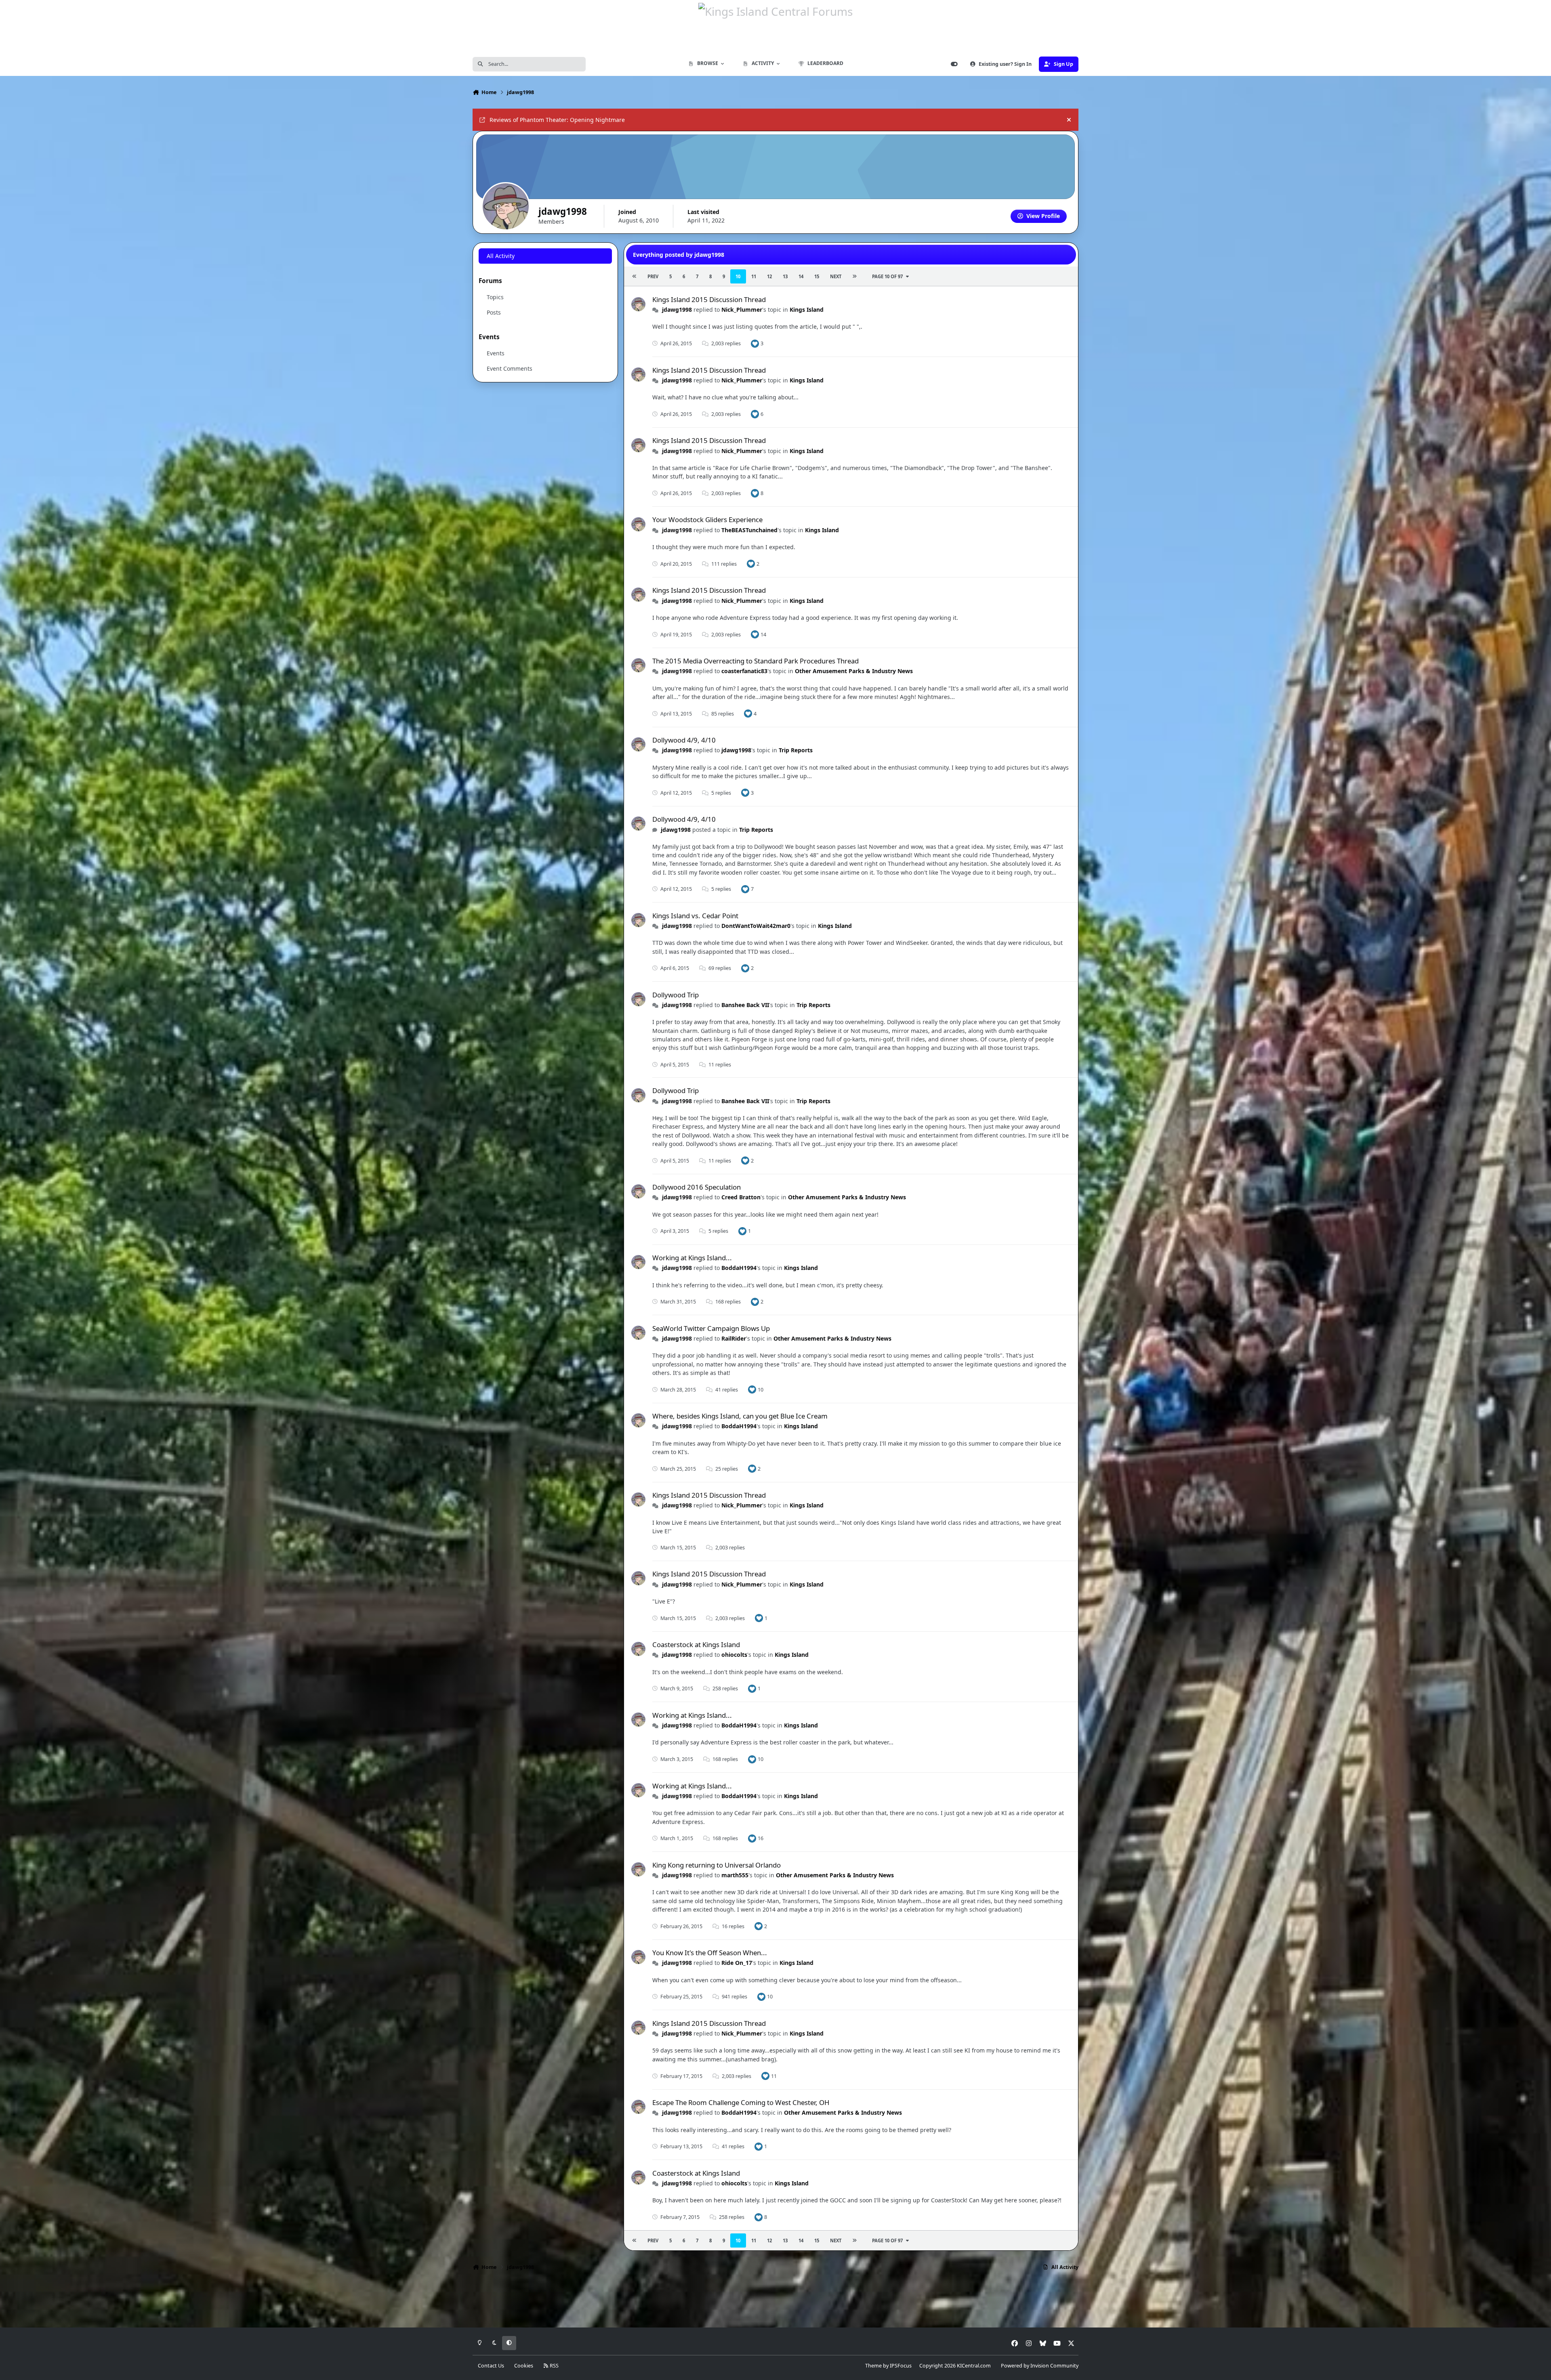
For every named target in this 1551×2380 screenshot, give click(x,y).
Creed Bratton (741, 1197)
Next (836, 276)
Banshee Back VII (745, 1005)
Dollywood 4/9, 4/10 (684, 740)
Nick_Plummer (742, 310)
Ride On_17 (737, 1963)
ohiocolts (734, 1655)
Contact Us (491, 2366)
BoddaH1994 (739, 1268)
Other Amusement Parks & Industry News (854, 671)
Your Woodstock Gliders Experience (707, 519)
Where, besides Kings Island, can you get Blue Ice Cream (740, 1416)
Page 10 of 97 (887, 276)
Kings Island (807, 310)
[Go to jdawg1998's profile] (638, 304)
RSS (554, 2366)
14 (801, 276)
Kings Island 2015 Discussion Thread (709, 299)
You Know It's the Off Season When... (710, 1953)
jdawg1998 (677, 310)
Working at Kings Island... (692, 1258)
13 (785, 276)
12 (769, 276)
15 (817, 276)
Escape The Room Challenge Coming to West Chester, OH (741, 2102)
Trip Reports (796, 750)
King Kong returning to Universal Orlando (717, 1865)
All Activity (501, 256)
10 (738, 276)
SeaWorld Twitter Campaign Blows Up (711, 1328)
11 (754, 276)
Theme (873, 2366)
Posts (494, 312)
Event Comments (510, 368)
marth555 (735, 1875)
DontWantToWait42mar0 (756, 926)
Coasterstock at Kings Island (696, 1644)
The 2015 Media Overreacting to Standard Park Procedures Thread (756, 661)
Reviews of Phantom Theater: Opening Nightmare (557, 120)
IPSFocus (901, 2366)
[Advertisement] (775, 2302)
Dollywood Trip (676, 995)
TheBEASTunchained (749, 530)
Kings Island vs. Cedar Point (695, 916)
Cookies (524, 2366)
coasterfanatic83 (744, 671)
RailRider (734, 1338)
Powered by (1040, 2366)
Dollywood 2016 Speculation (697, 1187)
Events (496, 353)
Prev (653, 276)
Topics (495, 297)
